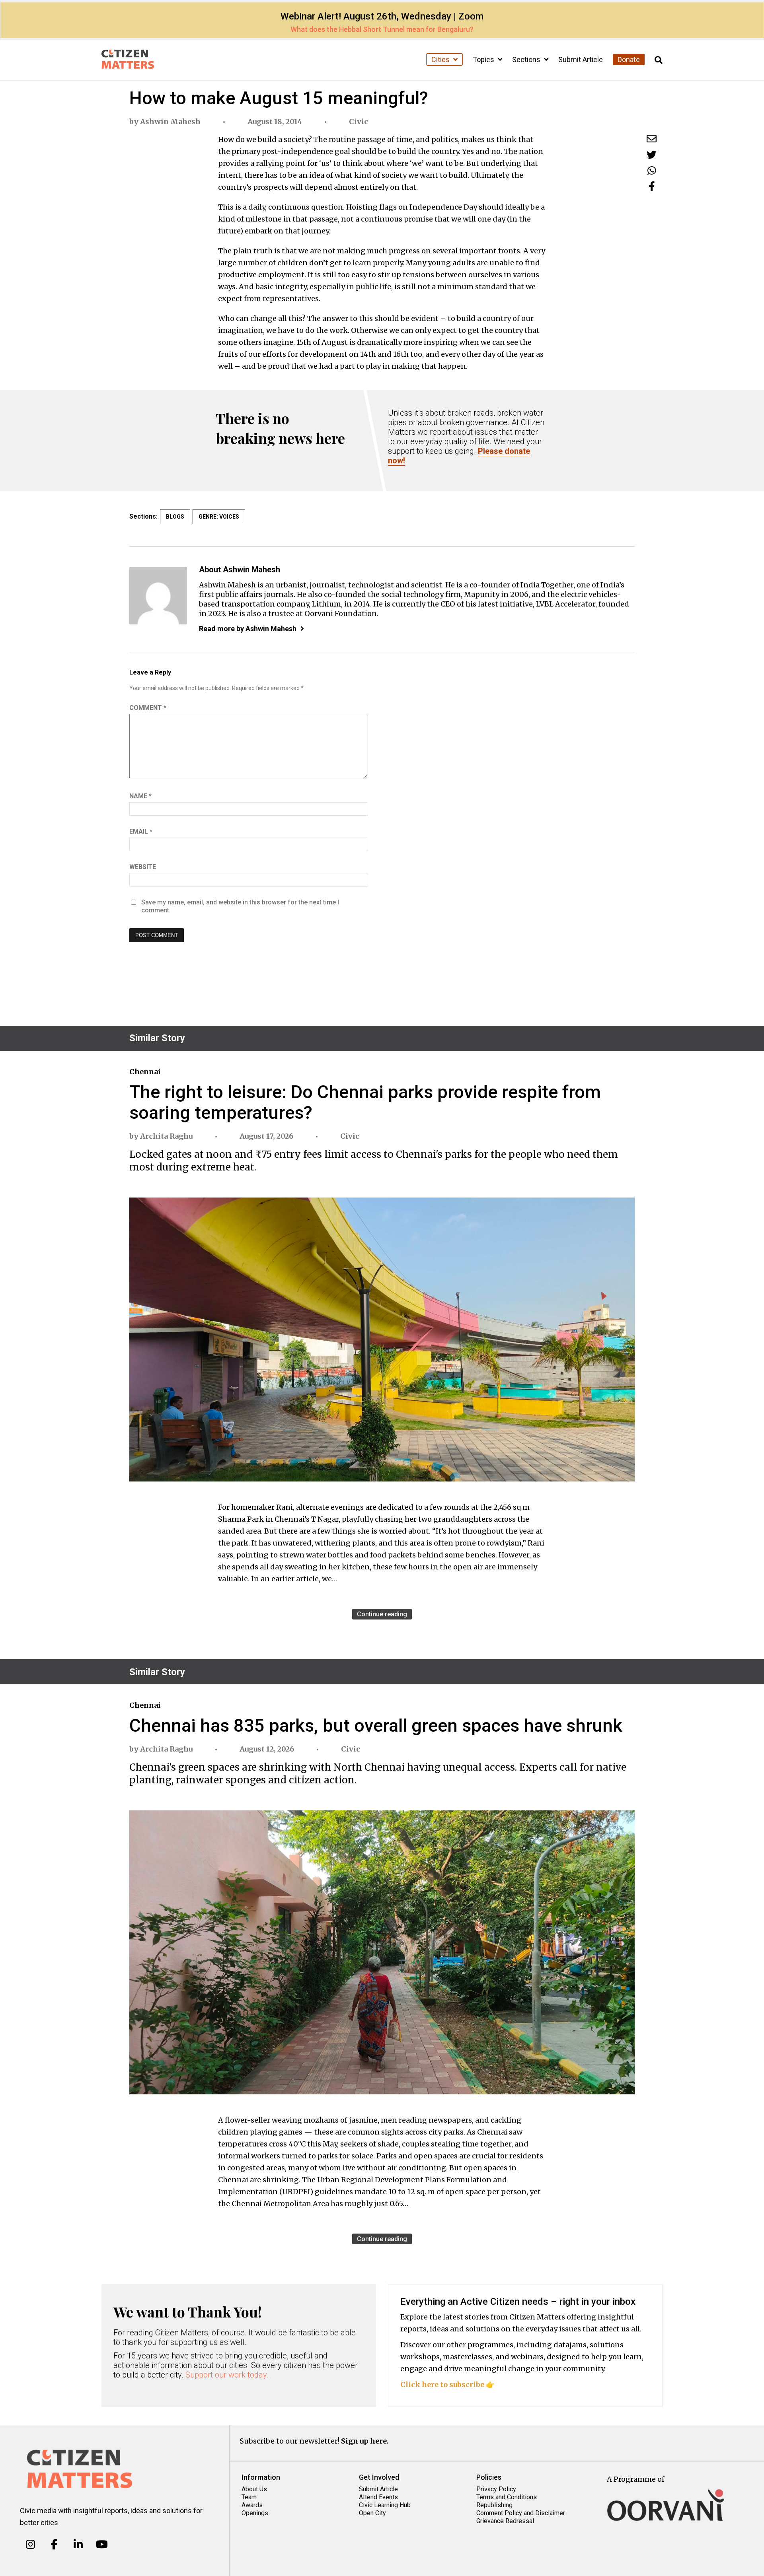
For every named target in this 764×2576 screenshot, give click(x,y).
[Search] (659, 60)
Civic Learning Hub (385, 2505)
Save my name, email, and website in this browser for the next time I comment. (240, 906)
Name (140, 796)
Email (141, 831)
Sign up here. (365, 2441)
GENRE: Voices (219, 517)
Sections (527, 59)
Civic (359, 122)
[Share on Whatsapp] (652, 170)
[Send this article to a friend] (652, 139)
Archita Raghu (166, 1136)
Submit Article (581, 59)
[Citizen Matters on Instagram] (30, 2544)
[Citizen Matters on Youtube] (102, 2544)
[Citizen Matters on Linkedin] (78, 2544)
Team (249, 2497)
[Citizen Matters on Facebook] (54, 2544)
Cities (441, 59)
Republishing (494, 2505)
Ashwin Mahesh (170, 122)
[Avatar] (158, 596)
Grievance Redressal (505, 2521)
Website (143, 867)
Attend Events (378, 2497)
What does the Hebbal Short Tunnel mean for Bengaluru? (382, 29)
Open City (372, 2513)
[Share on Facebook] (652, 186)
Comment (148, 708)
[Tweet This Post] (652, 155)
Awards (252, 2505)
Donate (629, 59)
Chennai (145, 1072)
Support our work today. (227, 2375)
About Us (254, 2489)
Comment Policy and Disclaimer (521, 2513)
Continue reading (382, 1614)
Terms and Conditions (507, 2497)
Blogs (175, 517)
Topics (484, 59)
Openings (255, 2513)
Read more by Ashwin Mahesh (248, 629)
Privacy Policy (496, 2489)
